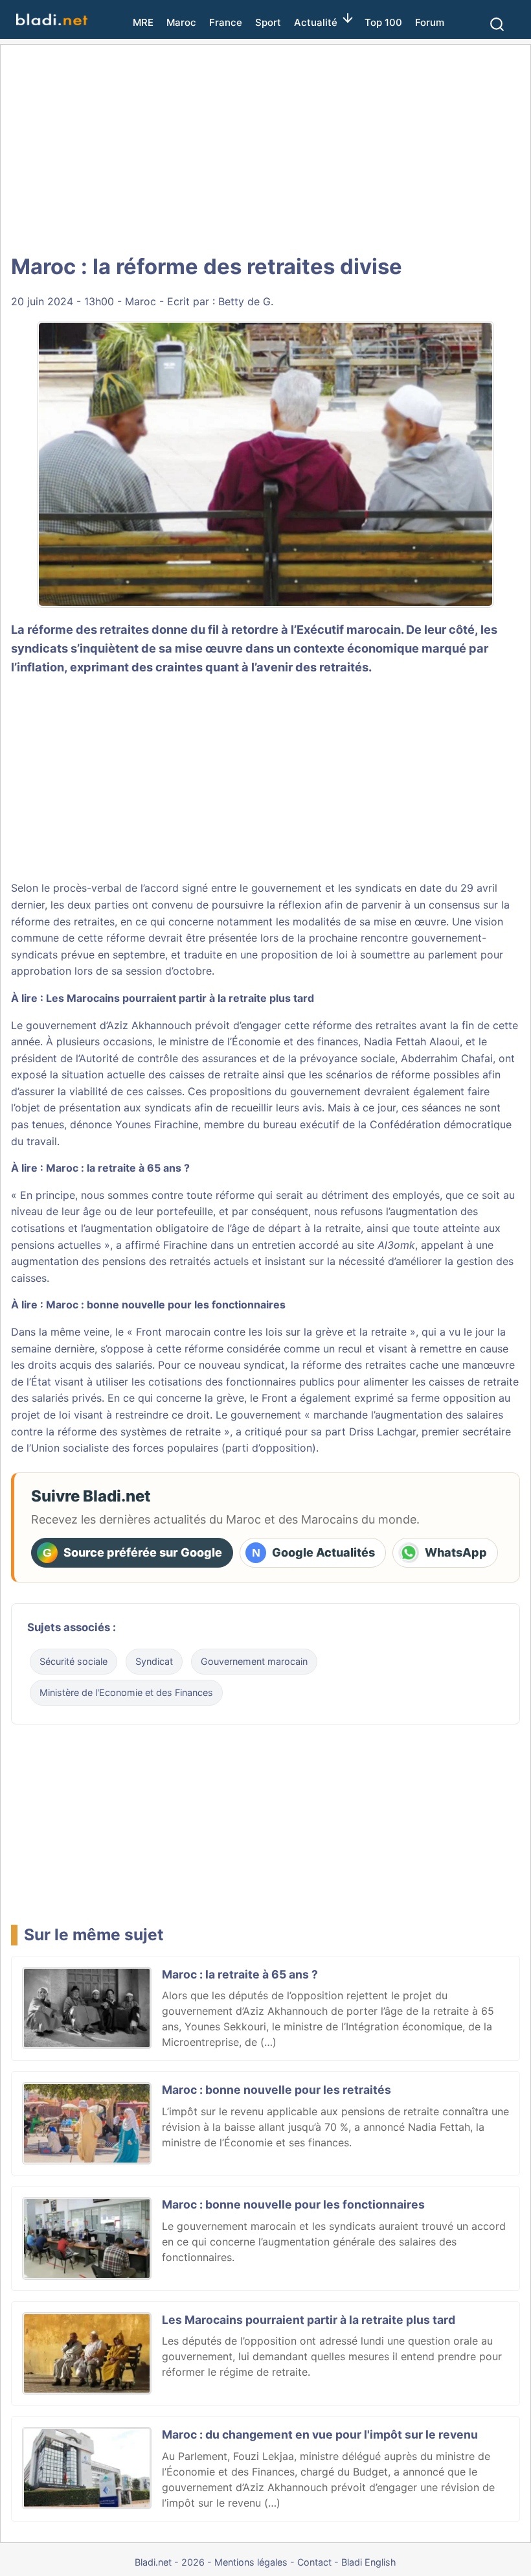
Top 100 (383, 22)
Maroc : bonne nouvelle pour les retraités (277, 2090)
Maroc (181, 22)
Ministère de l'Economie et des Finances (126, 1692)
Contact (314, 2562)
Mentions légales (251, 2562)
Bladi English (369, 2562)
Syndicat (154, 1661)
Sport (268, 22)
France (226, 22)
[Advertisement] (265, 149)
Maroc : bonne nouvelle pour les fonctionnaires (166, 1305)
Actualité (316, 22)
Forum (430, 22)
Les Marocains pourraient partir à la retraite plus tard (180, 998)
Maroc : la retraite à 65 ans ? (118, 1168)
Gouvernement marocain (254, 1661)
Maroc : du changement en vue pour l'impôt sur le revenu (320, 2434)
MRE (143, 22)
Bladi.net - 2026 (170, 2562)
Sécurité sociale (73, 1661)
